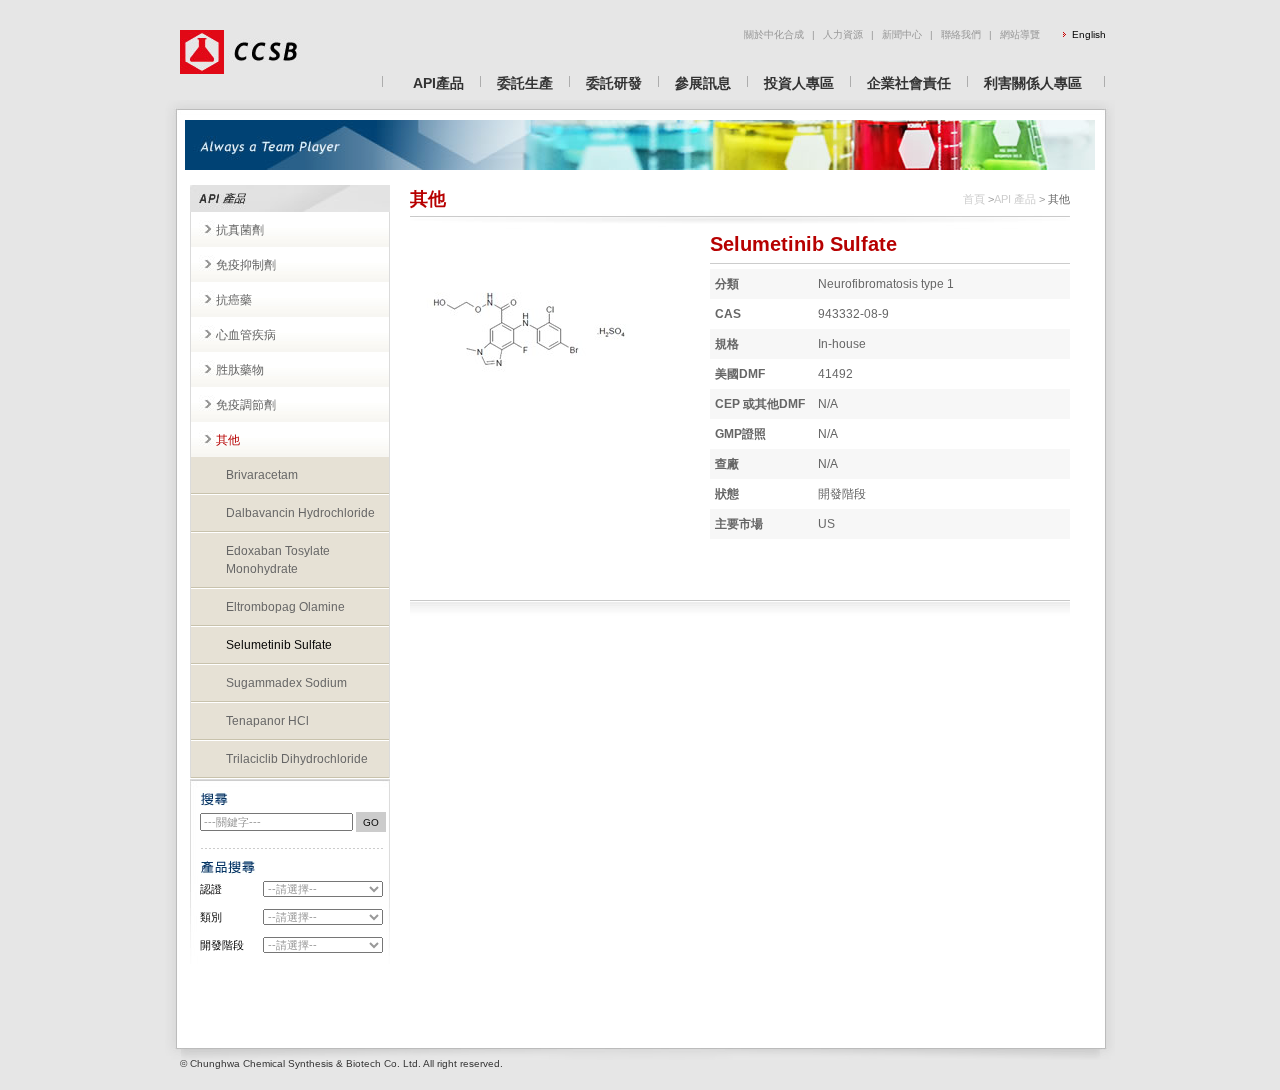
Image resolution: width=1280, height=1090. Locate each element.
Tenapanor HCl (267, 721)
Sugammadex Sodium (286, 683)
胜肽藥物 (240, 370)
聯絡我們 (961, 34)
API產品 (438, 83)
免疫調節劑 (246, 405)
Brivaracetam (262, 475)
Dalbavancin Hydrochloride (300, 513)
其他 (228, 440)
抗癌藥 (234, 300)
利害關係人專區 (1033, 83)
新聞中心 (902, 34)
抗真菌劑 (240, 230)
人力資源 (843, 34)
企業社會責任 (909, 83)
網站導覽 (1020, 34)
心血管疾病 (246, 335)
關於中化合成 (774, 34)
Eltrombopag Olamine (285, 607)
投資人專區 (799, 83)
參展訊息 (703, 83)
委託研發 (614, 83)
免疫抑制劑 (246, 265)
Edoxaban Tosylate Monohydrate (278, 560)
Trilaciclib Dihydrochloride (297, 759)
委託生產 (525, 83)
